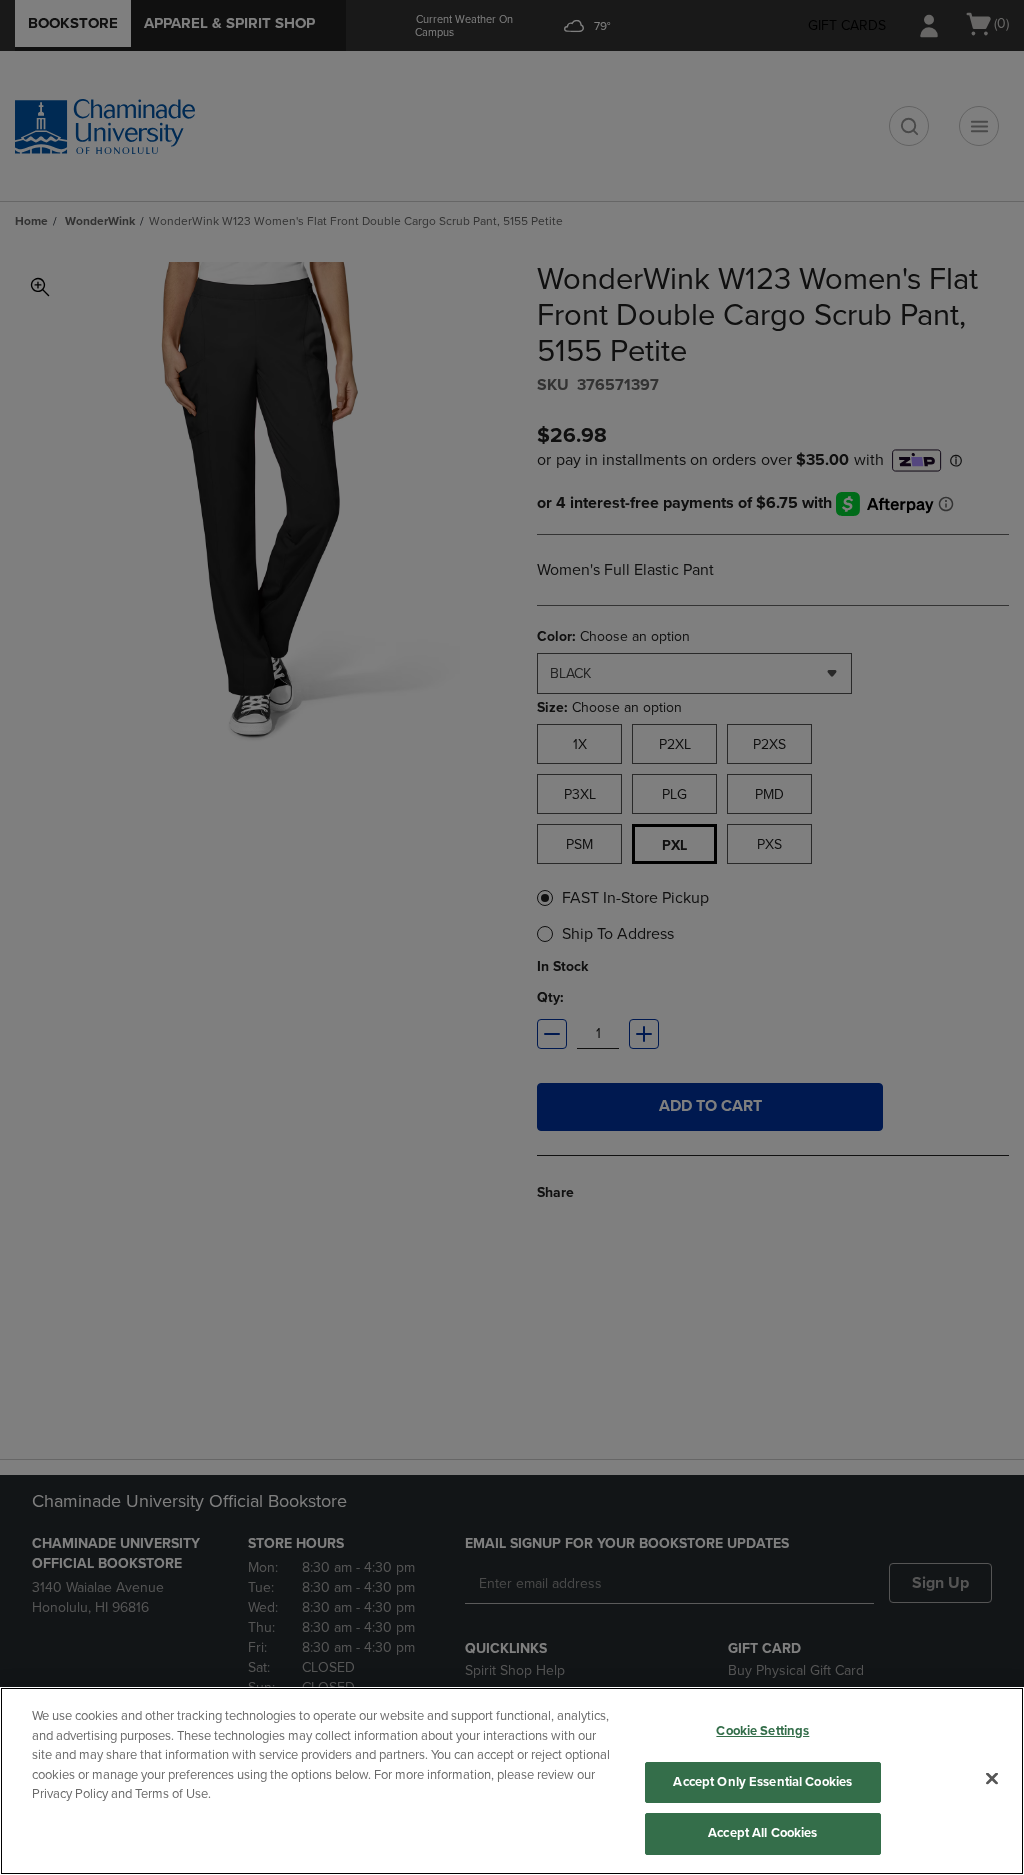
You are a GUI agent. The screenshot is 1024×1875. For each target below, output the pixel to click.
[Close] (992, 1779)
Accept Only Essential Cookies (762, 1782)
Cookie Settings (762, 1731)
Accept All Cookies (762, 1833)
